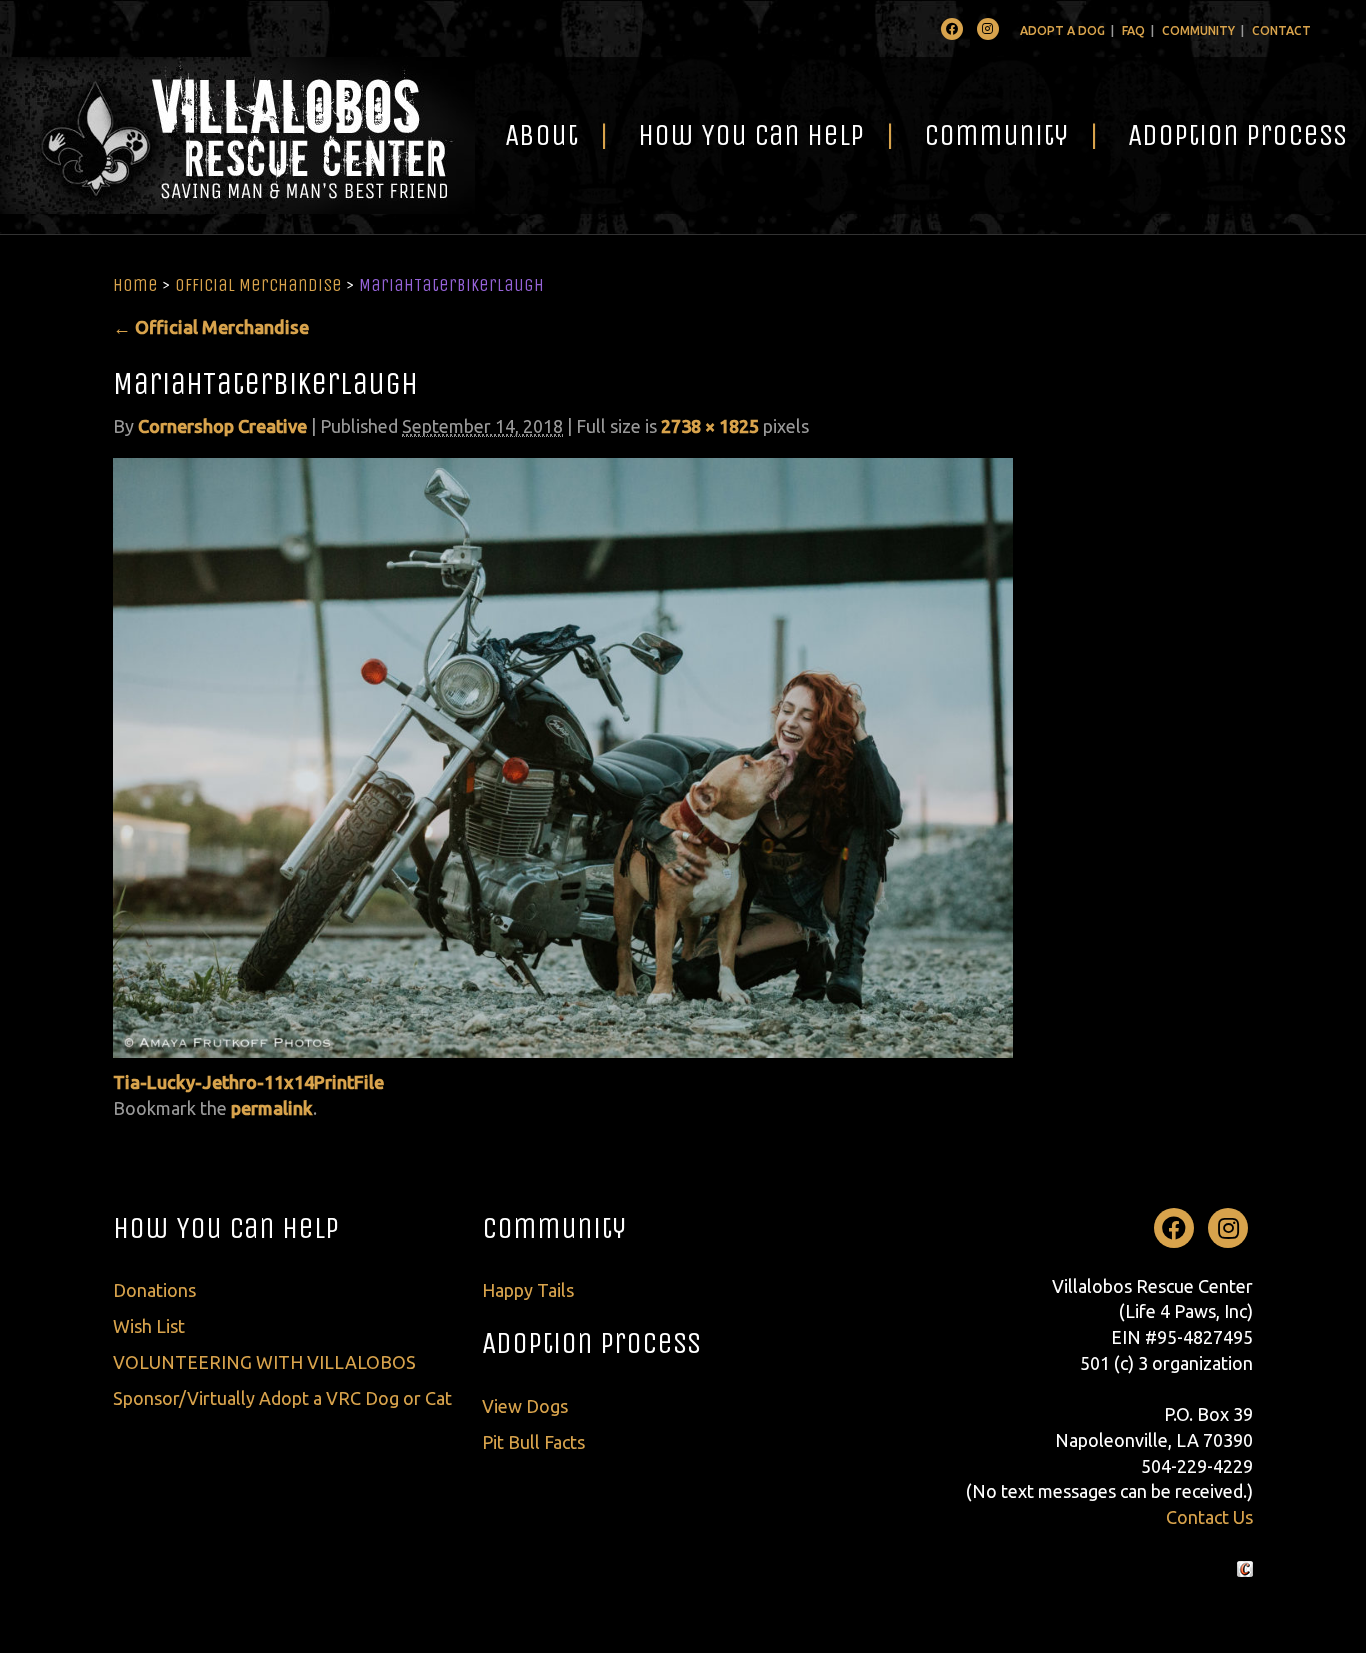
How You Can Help (751, 135)
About (541, 135)
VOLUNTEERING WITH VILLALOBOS (264, 1362)
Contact (1281, 30)
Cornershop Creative (222, 426)
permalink (272, 1108)
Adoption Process (591, 1343)
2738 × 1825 (710, 426)
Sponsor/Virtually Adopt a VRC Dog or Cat (282, 1398)
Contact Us (1209, 1517)
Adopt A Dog (1062, 30)
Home (135, 285)
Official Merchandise (258, 285)
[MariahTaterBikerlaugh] (563, 756)
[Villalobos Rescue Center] (237, 135)
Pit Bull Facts (533, 1442)
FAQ (1133, 30)
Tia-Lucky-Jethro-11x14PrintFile (248, 1082)
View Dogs (525, 1406)
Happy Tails (528, 1290)
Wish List (149, 1326)
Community (1198, 30)
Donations (154, 1290)
